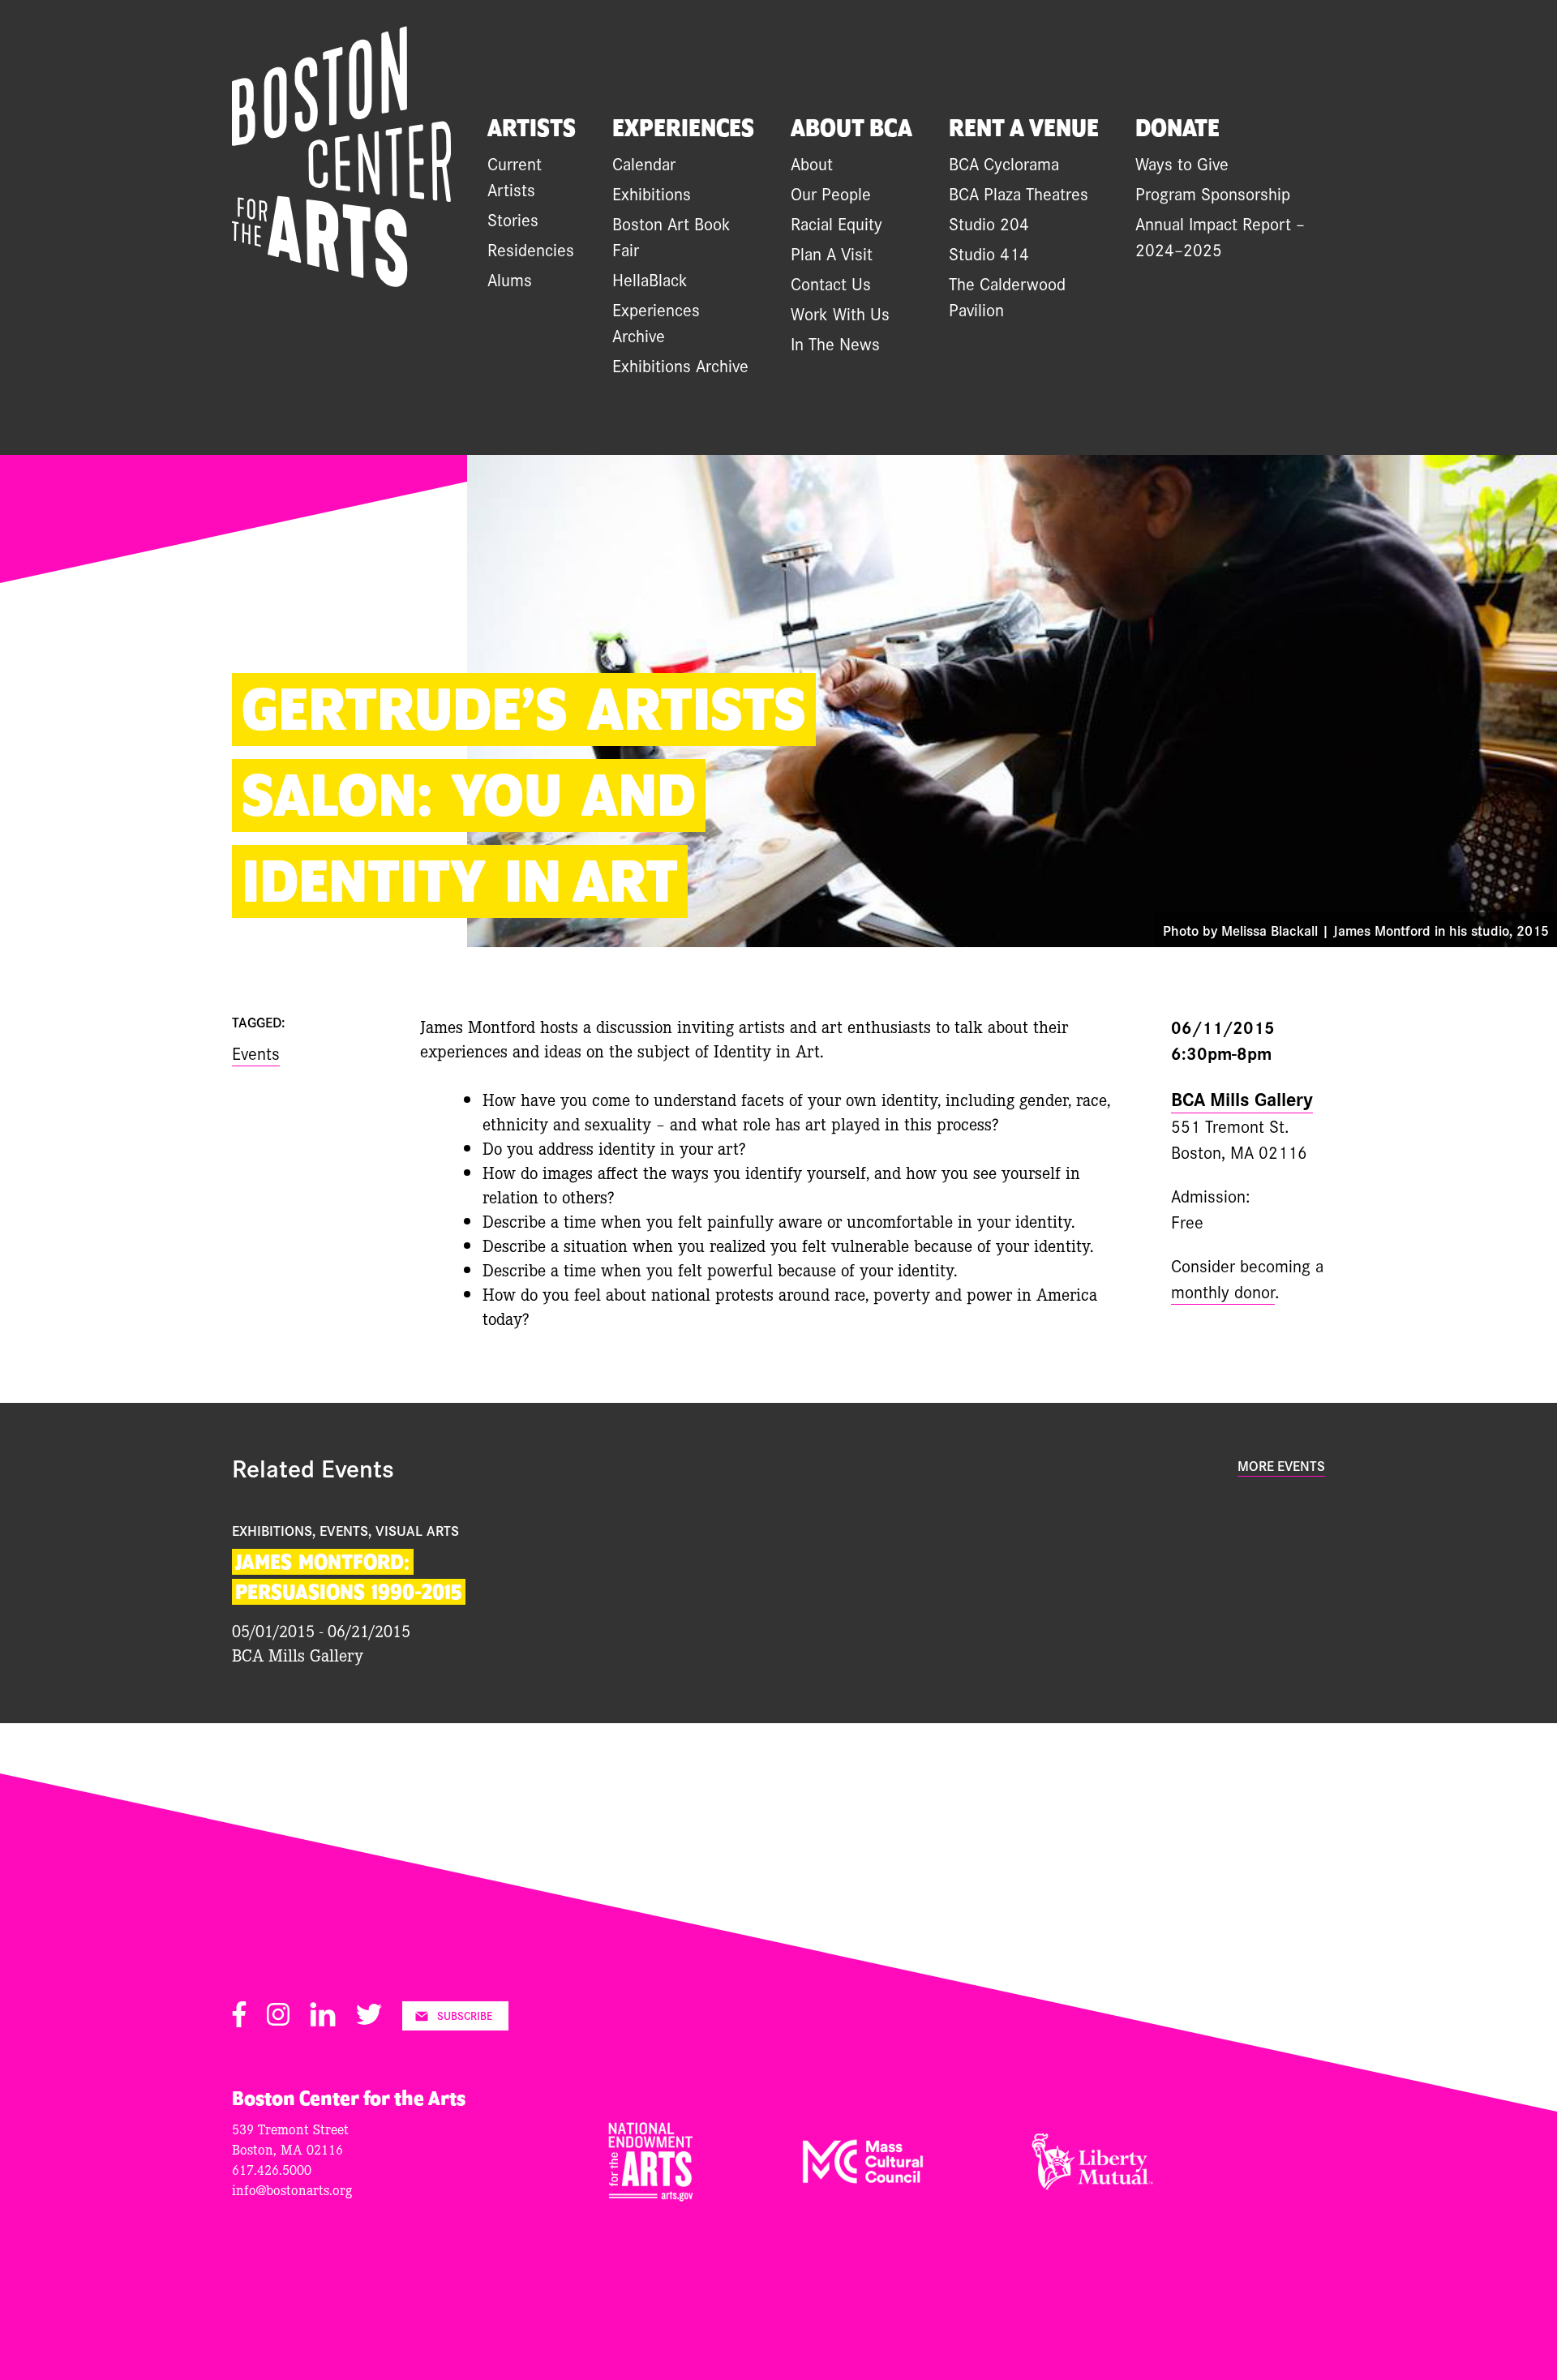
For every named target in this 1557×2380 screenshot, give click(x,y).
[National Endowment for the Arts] (651, 2195)
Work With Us (840, 313)
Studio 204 (989, 223)
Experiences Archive (656, 322)
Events (256, 1053)
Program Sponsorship (1213, 193)
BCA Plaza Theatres (1019, 193)
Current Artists (515, 176)
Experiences (683, 129)
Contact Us (831, 283)
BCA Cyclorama (1004, 163)
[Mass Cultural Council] (863, 2177)
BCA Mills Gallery (1242, 1098)
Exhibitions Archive (680, 365)
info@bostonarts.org (292, 2189)
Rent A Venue (1024, 129)
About (812, 163)
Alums (510, 279)
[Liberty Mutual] (1092, 2184)
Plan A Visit (832, 253)
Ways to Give (1182, 163)
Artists (532, 129)
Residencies (531, 249)
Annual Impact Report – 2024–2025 (1220, 236)
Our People (831, 193)
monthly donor (1223, 1291)
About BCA (851, 129)
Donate (1177, 129)
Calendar (644, 163)
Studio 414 (989, 253)
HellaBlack (650, 279)
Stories (513, 219)
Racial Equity (836, 223)
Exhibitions (652, 193)
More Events (1281, 1465)
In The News (835, 343)
